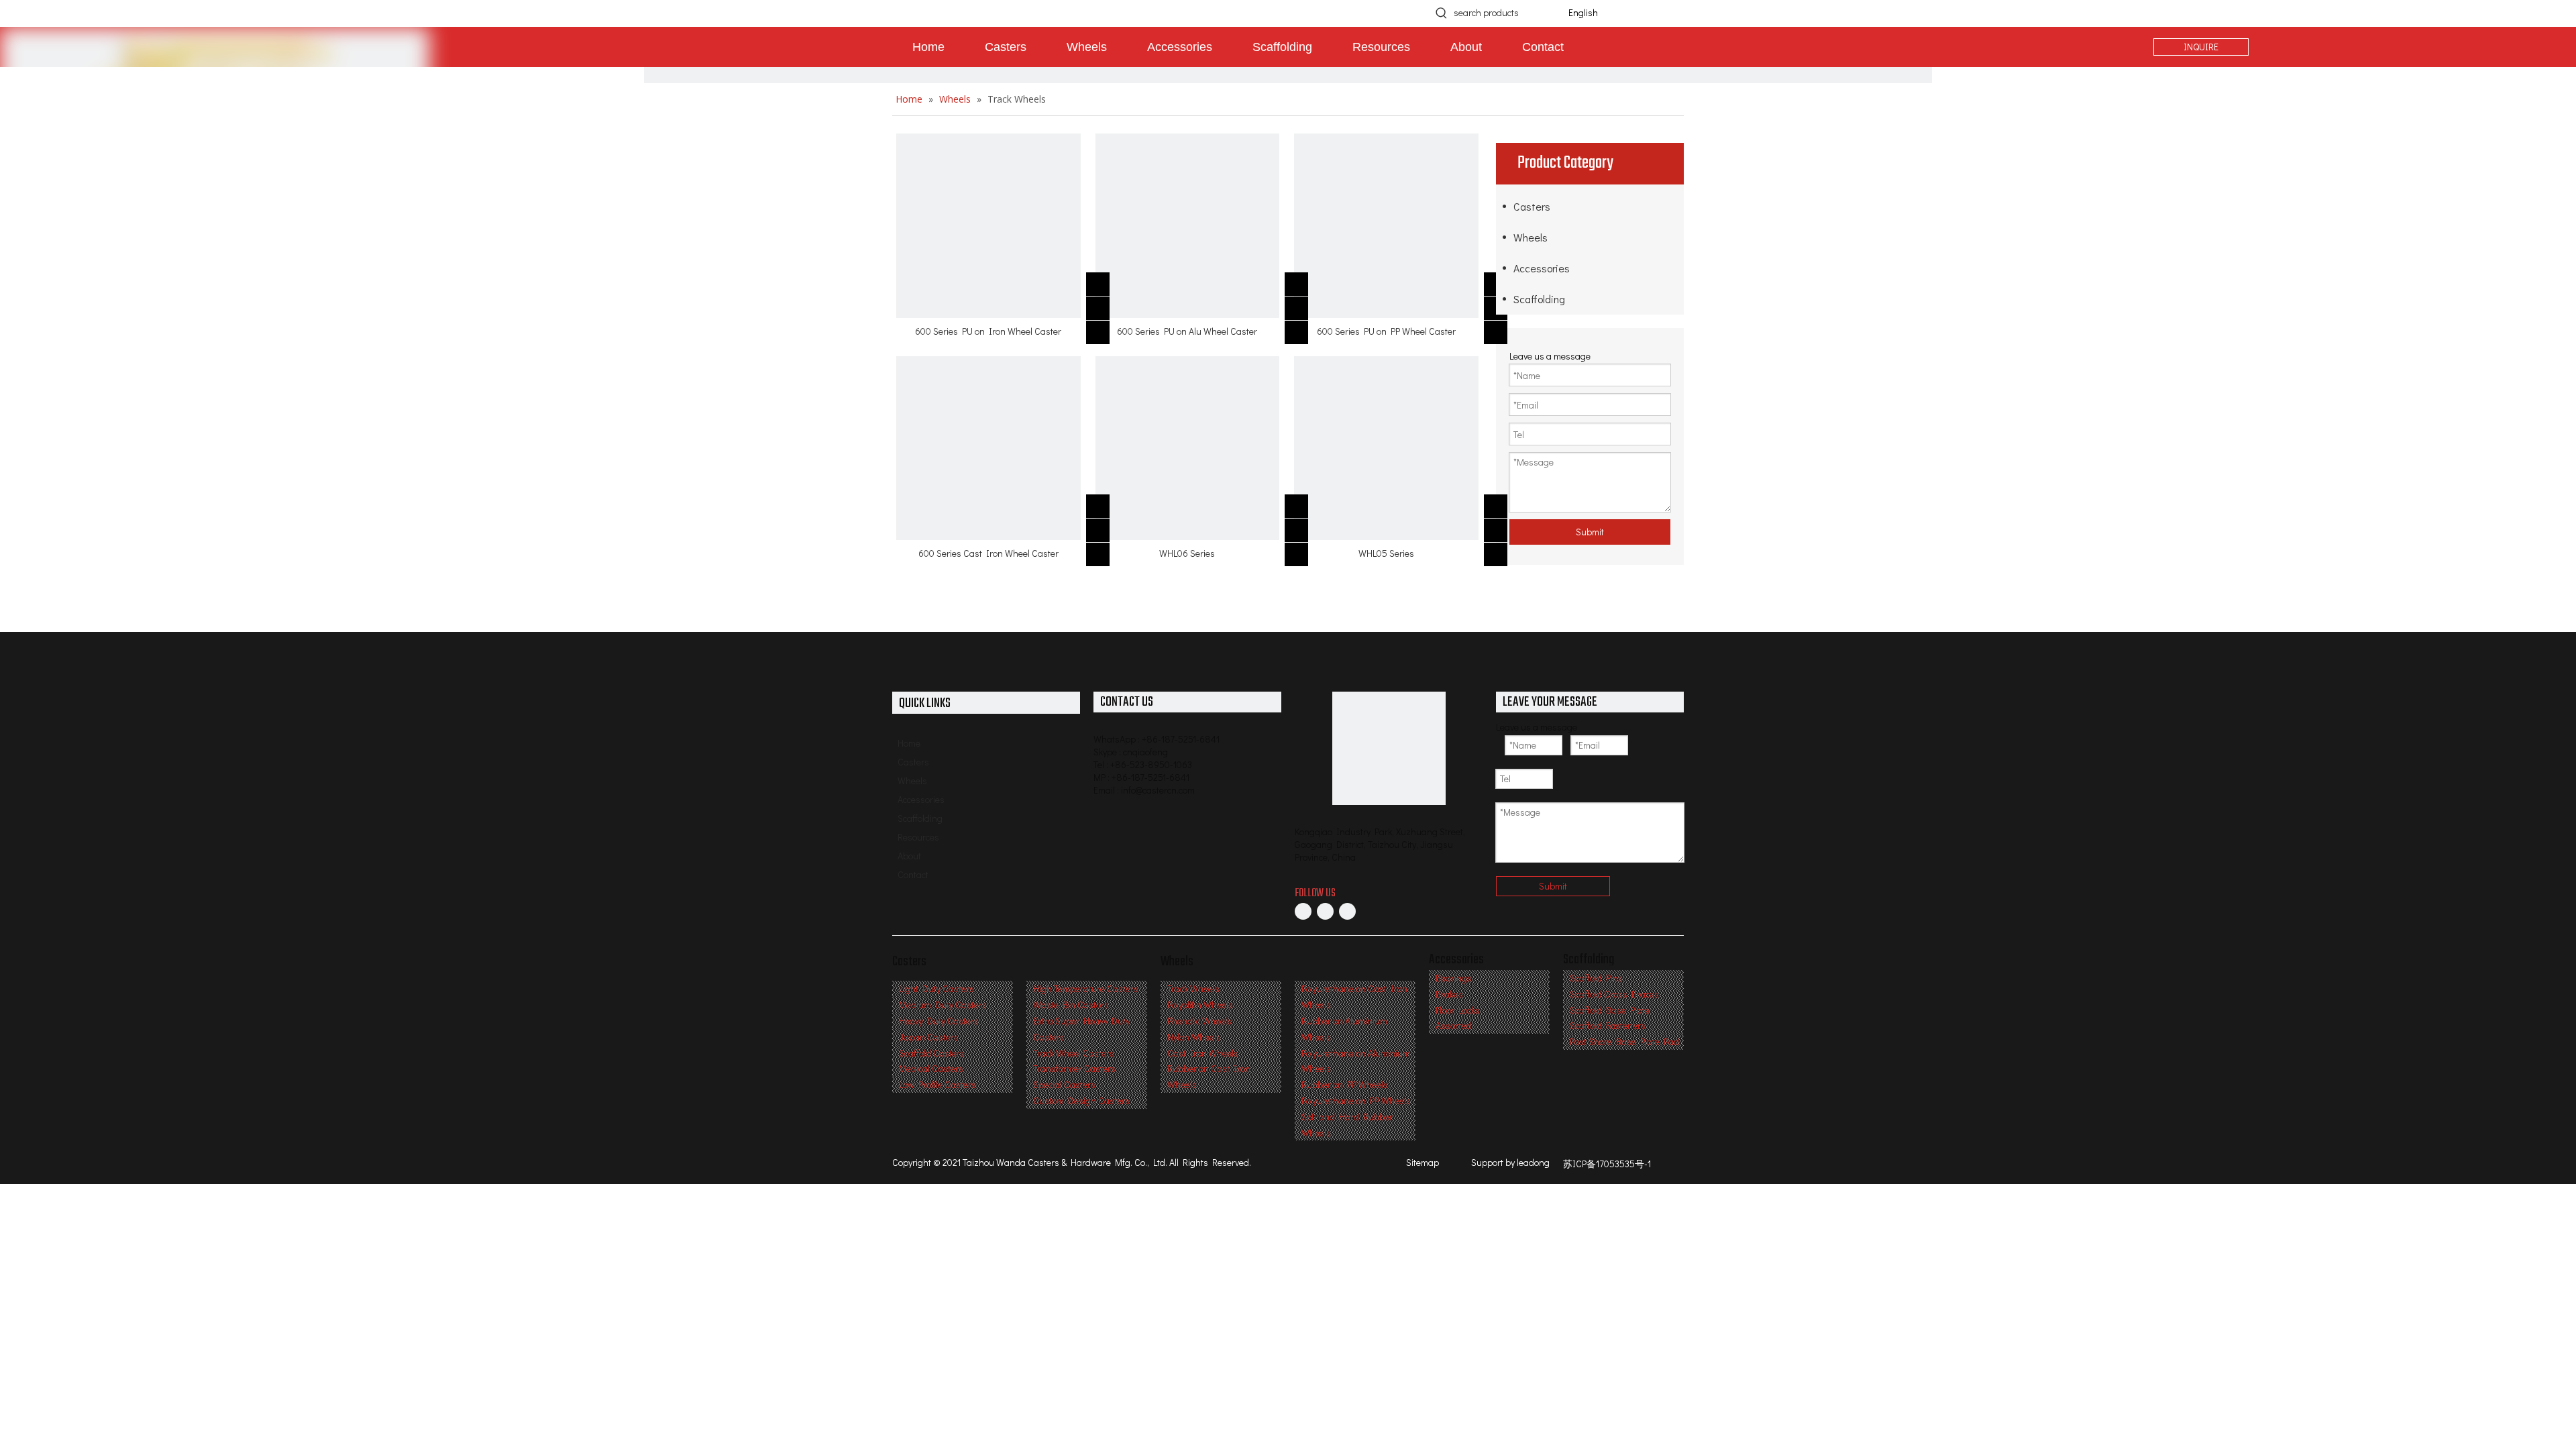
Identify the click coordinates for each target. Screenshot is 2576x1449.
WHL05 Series (1386, 553)
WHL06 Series (1187, 553)
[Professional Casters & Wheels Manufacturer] (1389, 748)
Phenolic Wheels (1199, 1021)
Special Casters (1064, 1084)
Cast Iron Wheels (1203, 1053)
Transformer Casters (1074, 1068)
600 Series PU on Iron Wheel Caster (988, 331)
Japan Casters (929, 1037)
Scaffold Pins (1596, 978)
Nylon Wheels (1194, 1037)
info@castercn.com (1158, 790)
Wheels (1531, 237)
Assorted (1453, 1025)
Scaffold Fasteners (1608, 1025)
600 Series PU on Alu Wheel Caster (1187, 331)
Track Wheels (1193, 988)
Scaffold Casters (932, 1053)
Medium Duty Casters (943, 1005)
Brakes (1449, 994)
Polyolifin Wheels (1200, 1005)
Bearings (1454, 978)
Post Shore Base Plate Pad (1624, 1041)
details (1106, 328)
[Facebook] (1303, 911)
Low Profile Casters (937, 1084)
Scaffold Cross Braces (1614, 994)
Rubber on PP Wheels (1345, 1084)
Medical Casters (931, 1068)
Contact (913, 874)
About (909, 856)
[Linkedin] (1325, 911)
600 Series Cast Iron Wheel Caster (988, 553)
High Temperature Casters (1086, 988)
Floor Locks (1458, 1010)
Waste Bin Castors (1071, 1005)
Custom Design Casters (1081, 1101)
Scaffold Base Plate (1610, 1010)
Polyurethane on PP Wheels (1356, 1101)
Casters (1532, 206)
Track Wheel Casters (1074, 1053)
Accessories (1542, 268)
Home (909, 743)
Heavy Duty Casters (939, 1021)
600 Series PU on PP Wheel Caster (1386, 331)
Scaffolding (1539, 299)
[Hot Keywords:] (1442, 13)
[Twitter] (1347, 911)
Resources (918, 837)
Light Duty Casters (936, 988)
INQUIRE (2201, 47)
